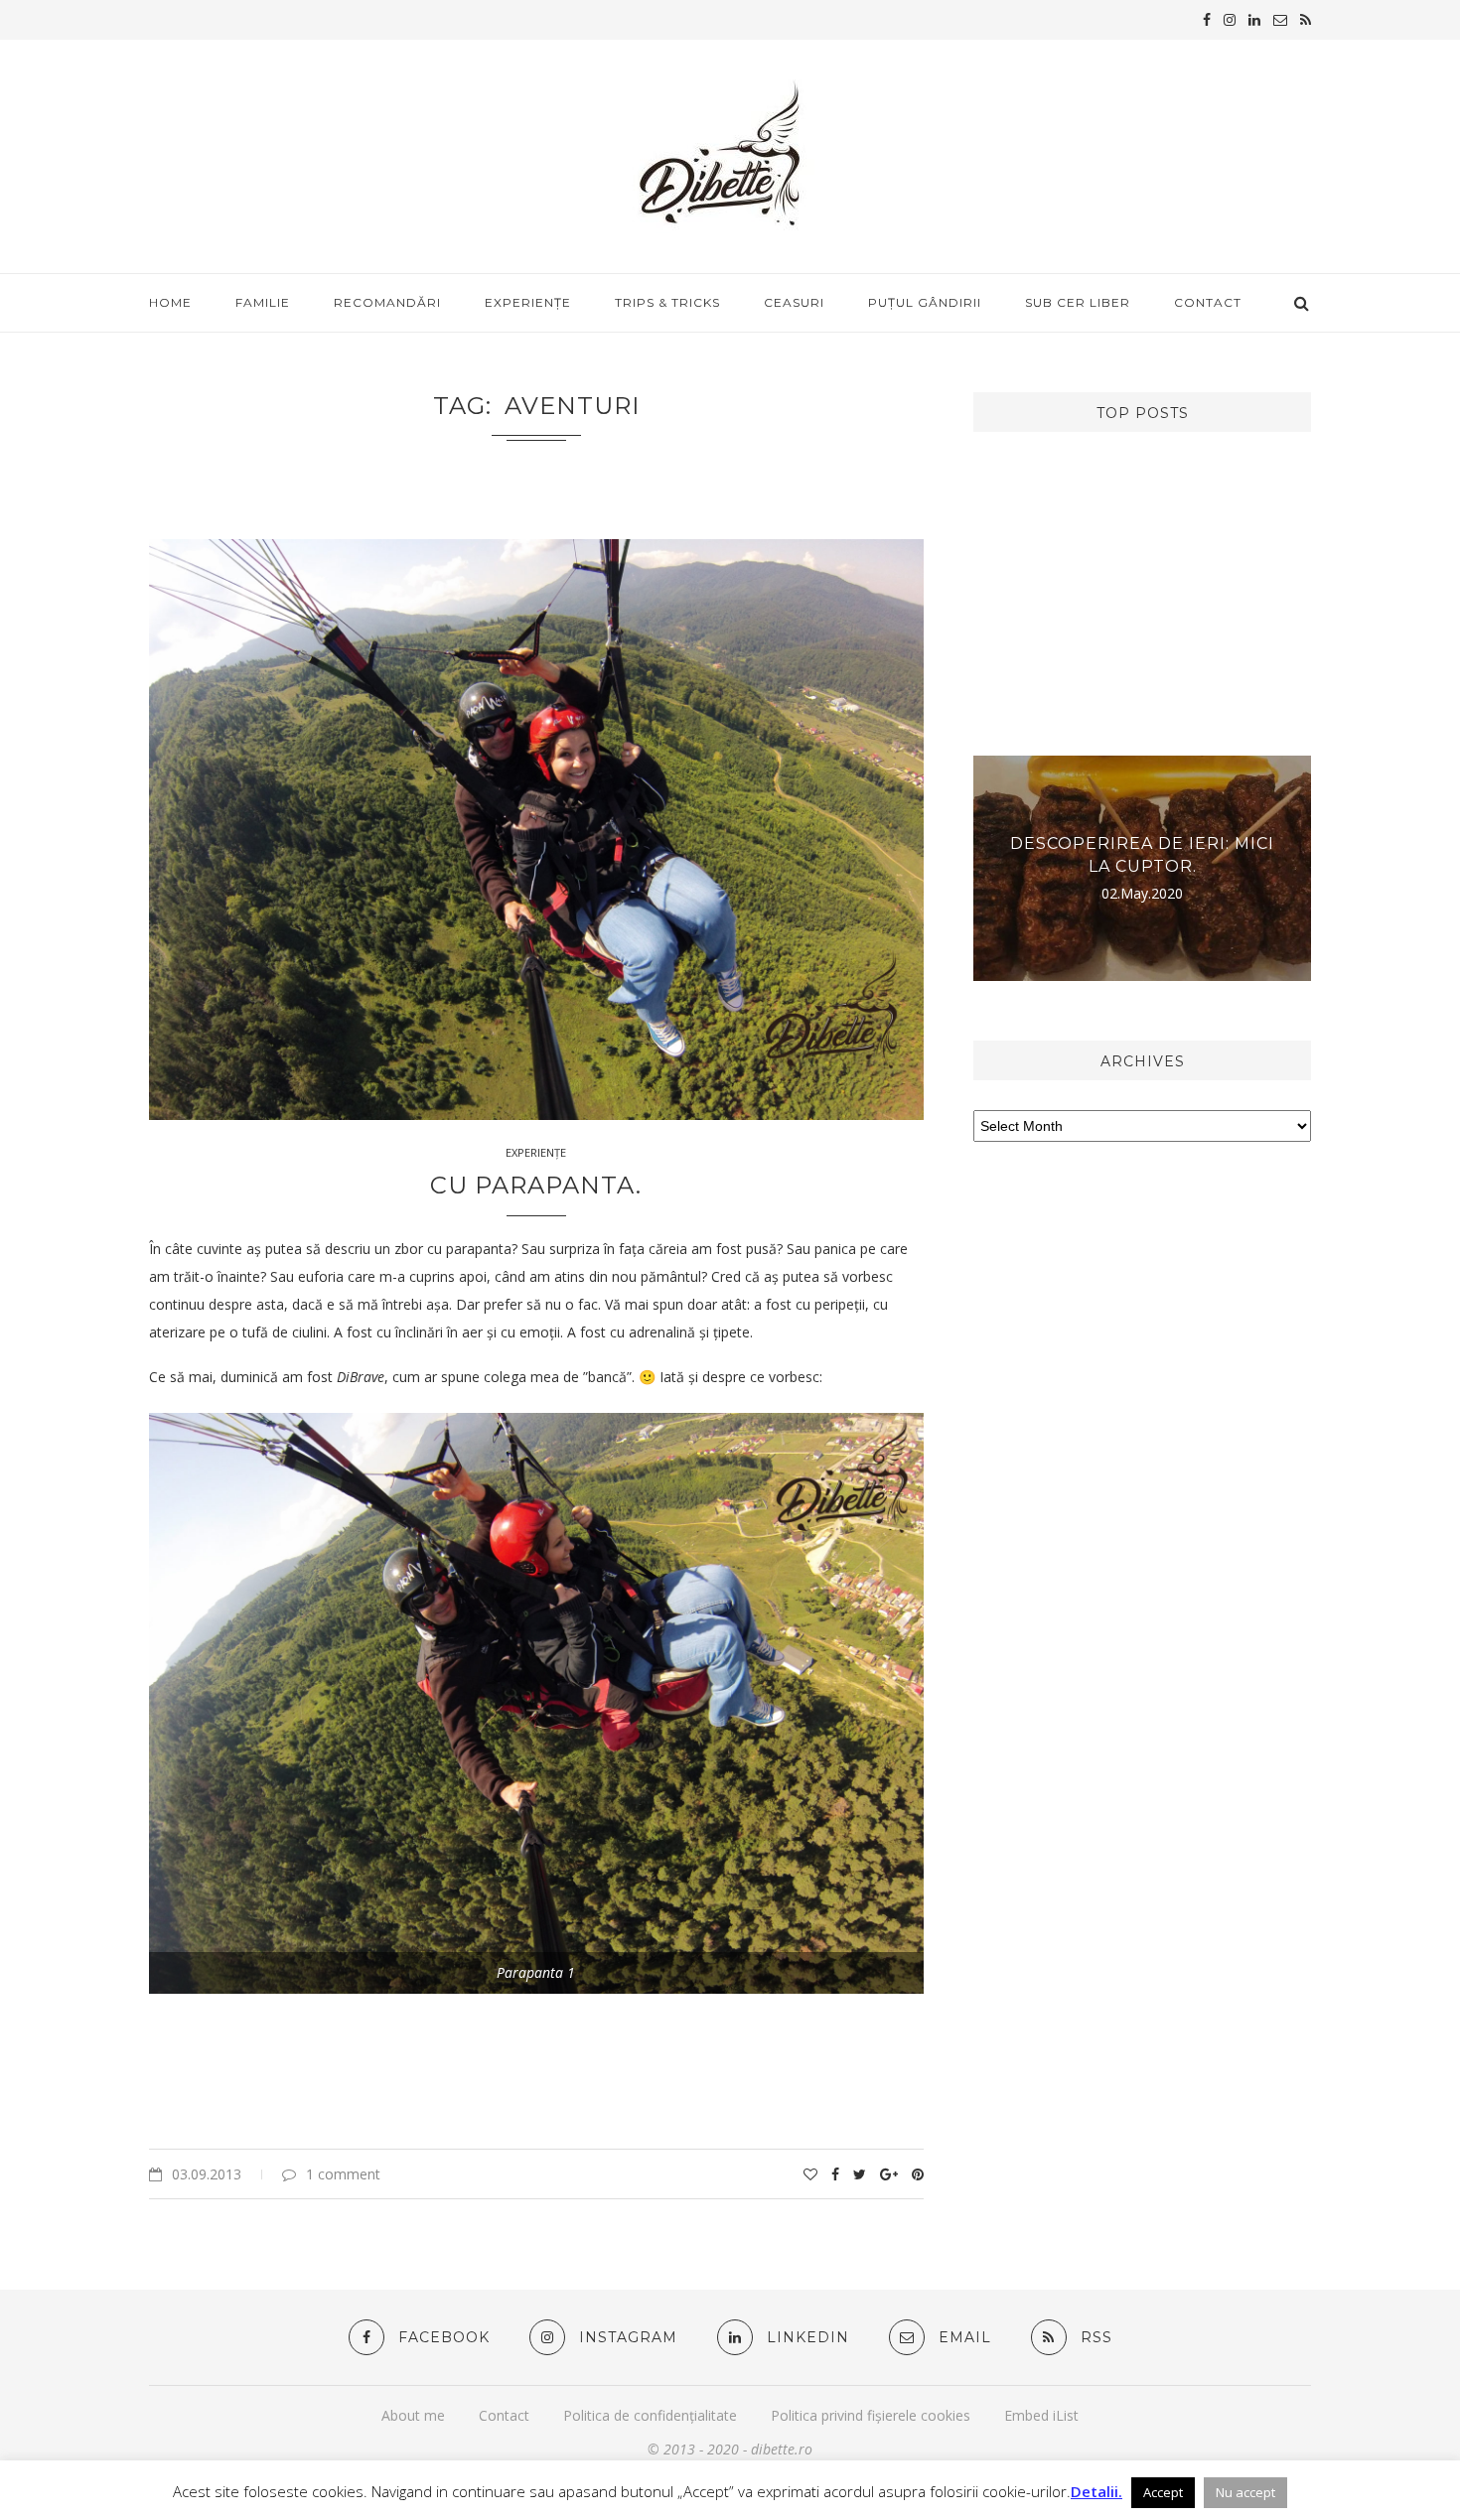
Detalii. (1096, 2491)
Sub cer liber (1078, 302)
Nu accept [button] (1245, 2492)
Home (170, 302)
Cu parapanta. (536, 1185)
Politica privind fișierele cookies (871, 2415)
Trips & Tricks (667, 302)
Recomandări (387, 302)
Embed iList (1041, 2415)
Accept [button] (1163, 2492)
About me (413, 2415)
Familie (263, 302)
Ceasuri (794, 302)
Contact (1208, 302)
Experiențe (528, 302)
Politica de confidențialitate (650, 2415)
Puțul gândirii (925, 302)
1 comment (343, 2174)
